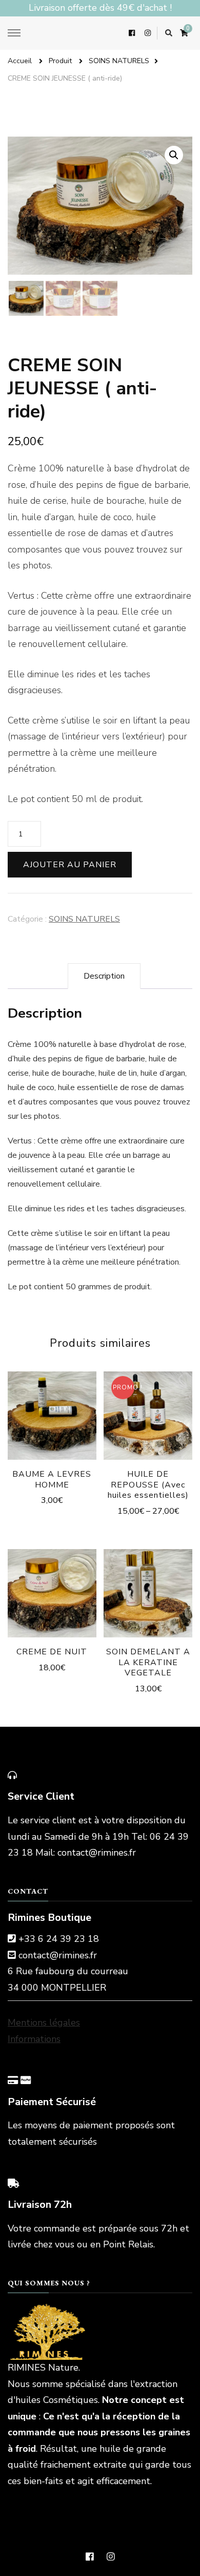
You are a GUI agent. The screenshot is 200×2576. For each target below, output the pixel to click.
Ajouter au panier (70, 865)
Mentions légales (44, 2022)
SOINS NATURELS (84, 919)
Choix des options (148, 1419)
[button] (174, 155)
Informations (34, 2039)
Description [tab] (104, 976)
